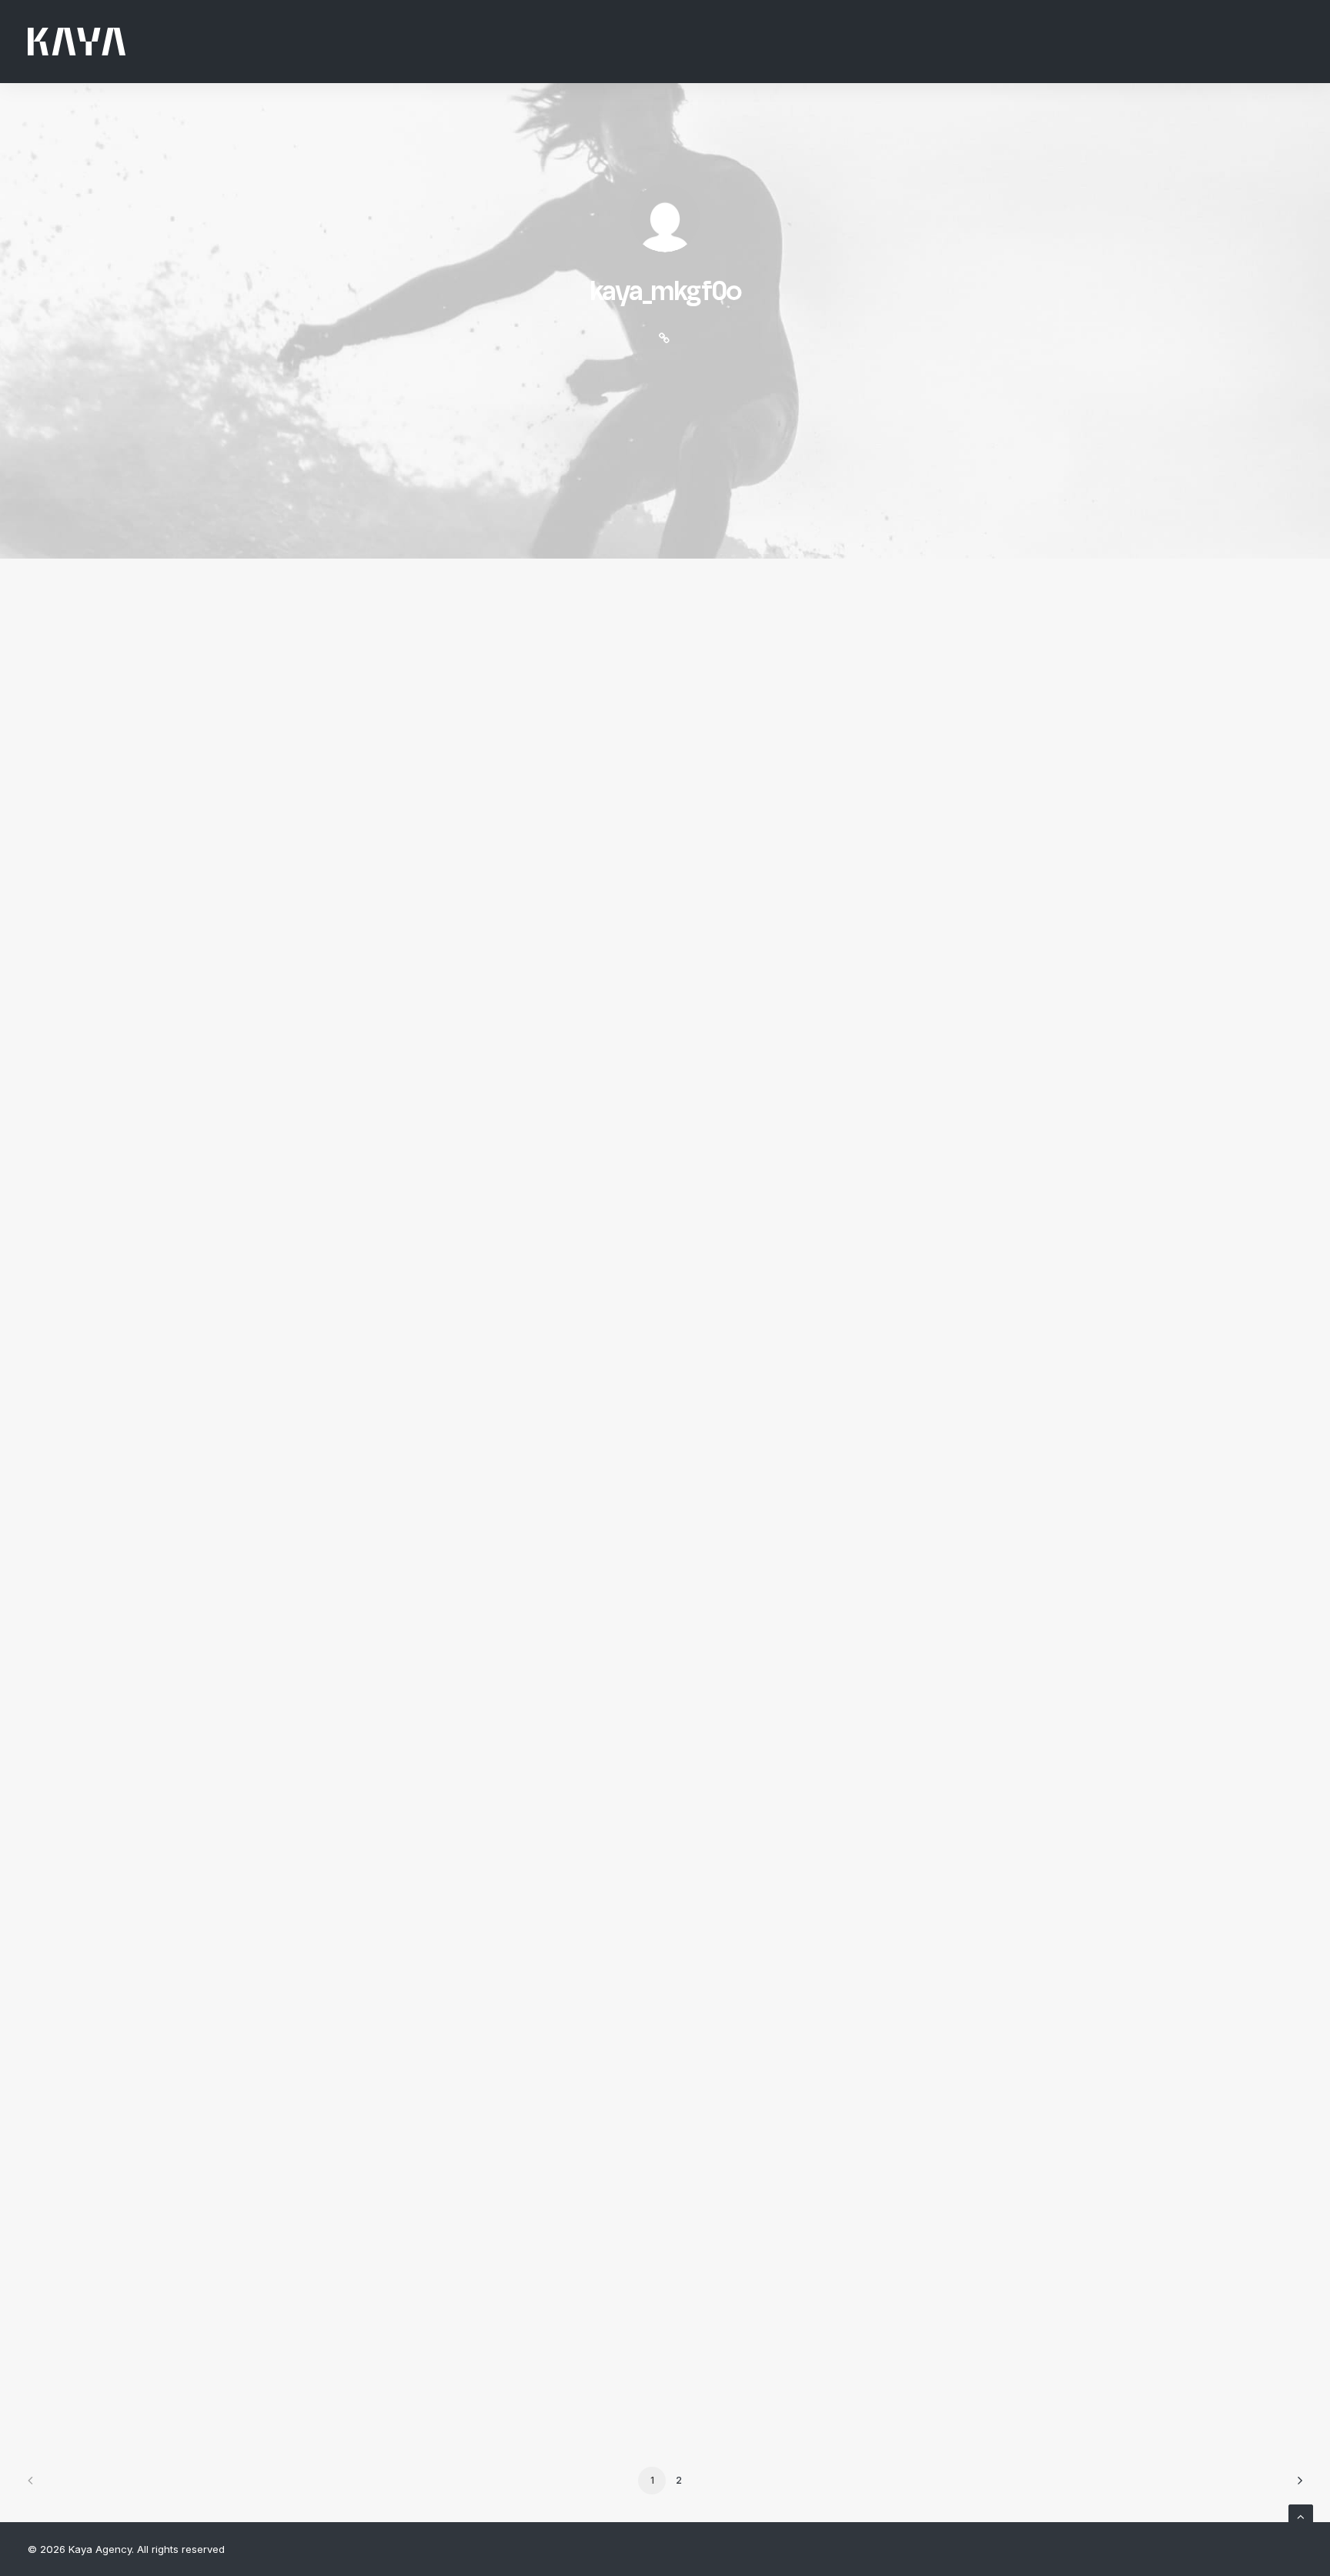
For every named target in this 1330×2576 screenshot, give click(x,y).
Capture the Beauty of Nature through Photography (450, 1373)
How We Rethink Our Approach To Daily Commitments (460, 2269)
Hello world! (280, 682)
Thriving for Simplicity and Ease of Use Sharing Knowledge (473, 1910)
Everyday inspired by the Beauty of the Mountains (440, 1014)
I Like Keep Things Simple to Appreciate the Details (445, 1731)
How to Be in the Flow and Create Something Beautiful (456, 1552)
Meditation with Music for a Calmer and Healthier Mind (458, 2090)
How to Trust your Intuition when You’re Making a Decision (475, 835)
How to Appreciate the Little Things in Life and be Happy (466, 1193)
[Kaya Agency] (77, 42)
